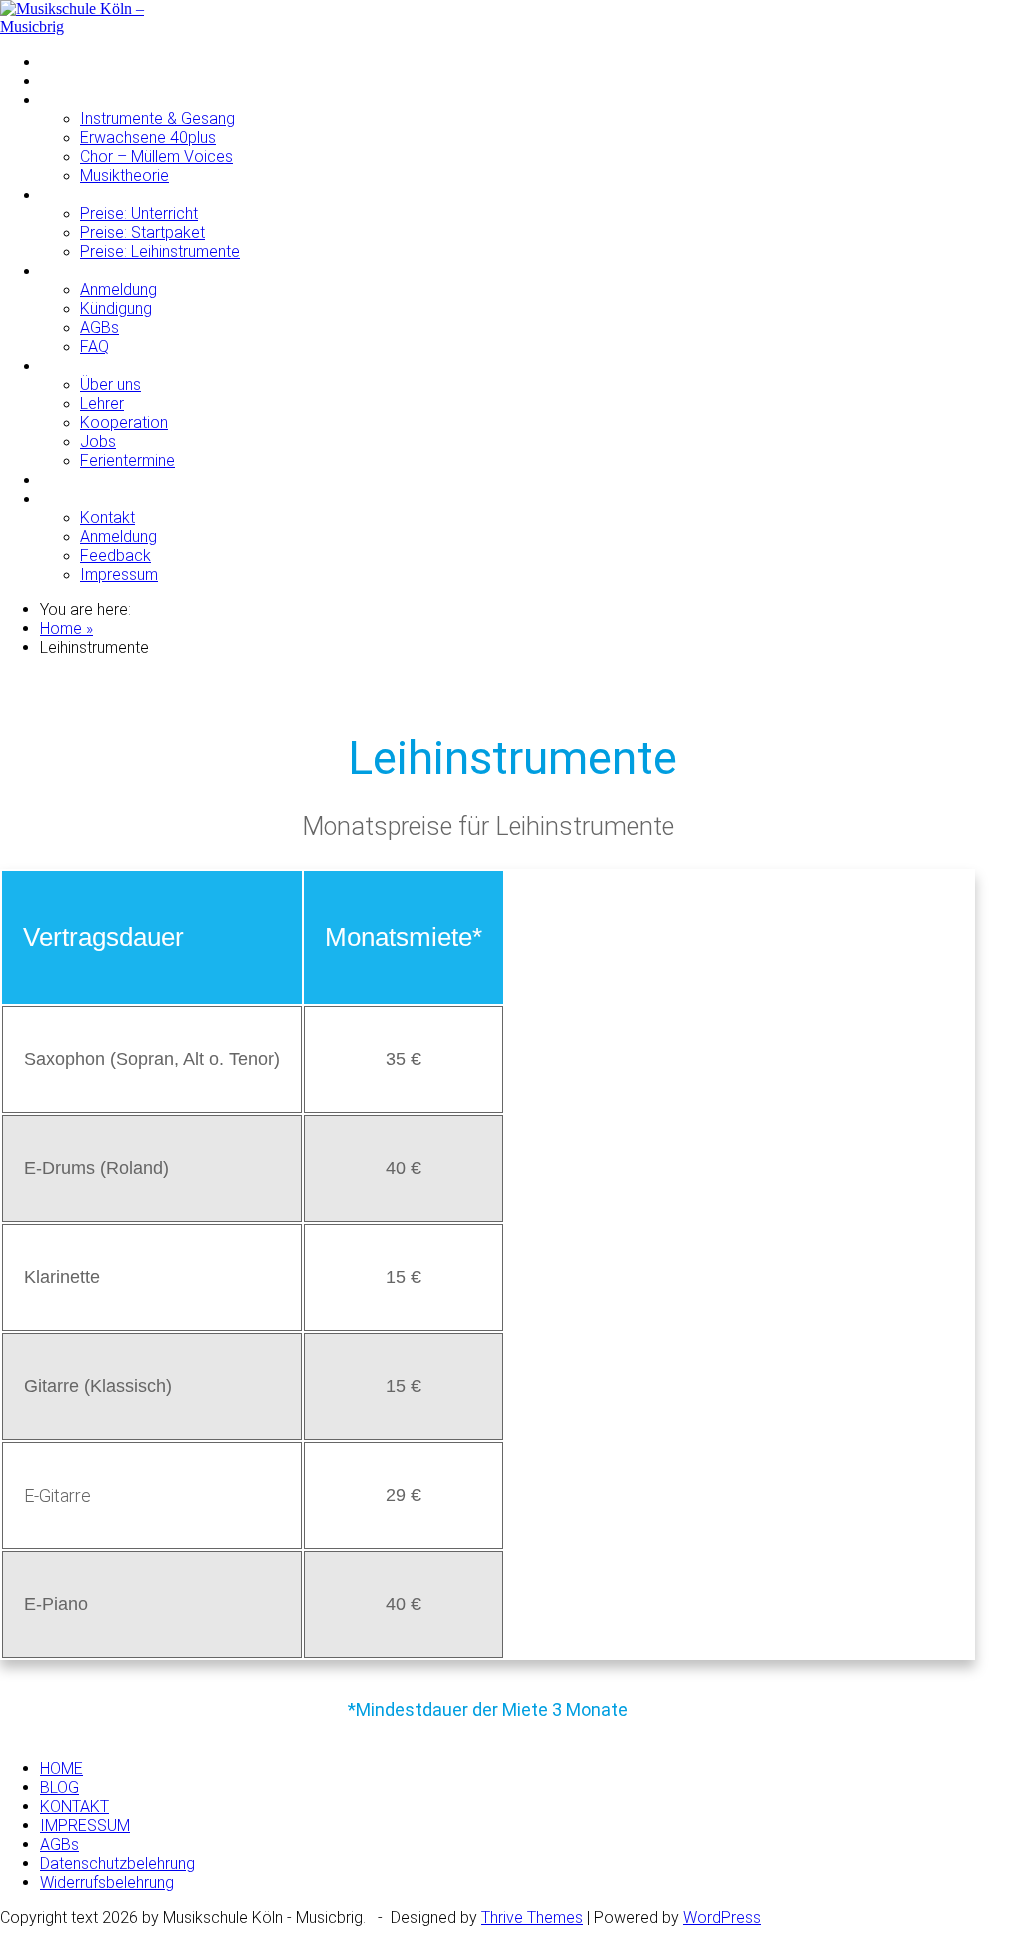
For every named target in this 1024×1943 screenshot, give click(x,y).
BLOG (59, 1787)
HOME (61, 61)
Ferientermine (127, 460)
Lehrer (102, 403)
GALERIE (71, 479)
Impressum (119, 574)
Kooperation (124, 422)
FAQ (94, 346)
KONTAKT (74, 498)
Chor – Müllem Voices (156, 156)
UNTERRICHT (86, 99)
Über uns (110, 384)
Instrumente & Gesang (157, 118)
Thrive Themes (532, 1917)
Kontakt (107, 517)
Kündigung (116, 308)
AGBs (99, 327)
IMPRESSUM (85, 1825)
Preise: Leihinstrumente (160, 251)
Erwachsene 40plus (148, 137)
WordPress (722, 1917)
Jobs (98, 441)
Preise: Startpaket (142, 232)
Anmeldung (118, 289)
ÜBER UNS (77, 365)
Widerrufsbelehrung (107, 1882)
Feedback (115, 555)
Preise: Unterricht (139, 213)
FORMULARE (85, 270)
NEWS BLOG (83, 80)
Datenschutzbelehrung (117, 1863)
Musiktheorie (124, 175)
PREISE (66, 194)
